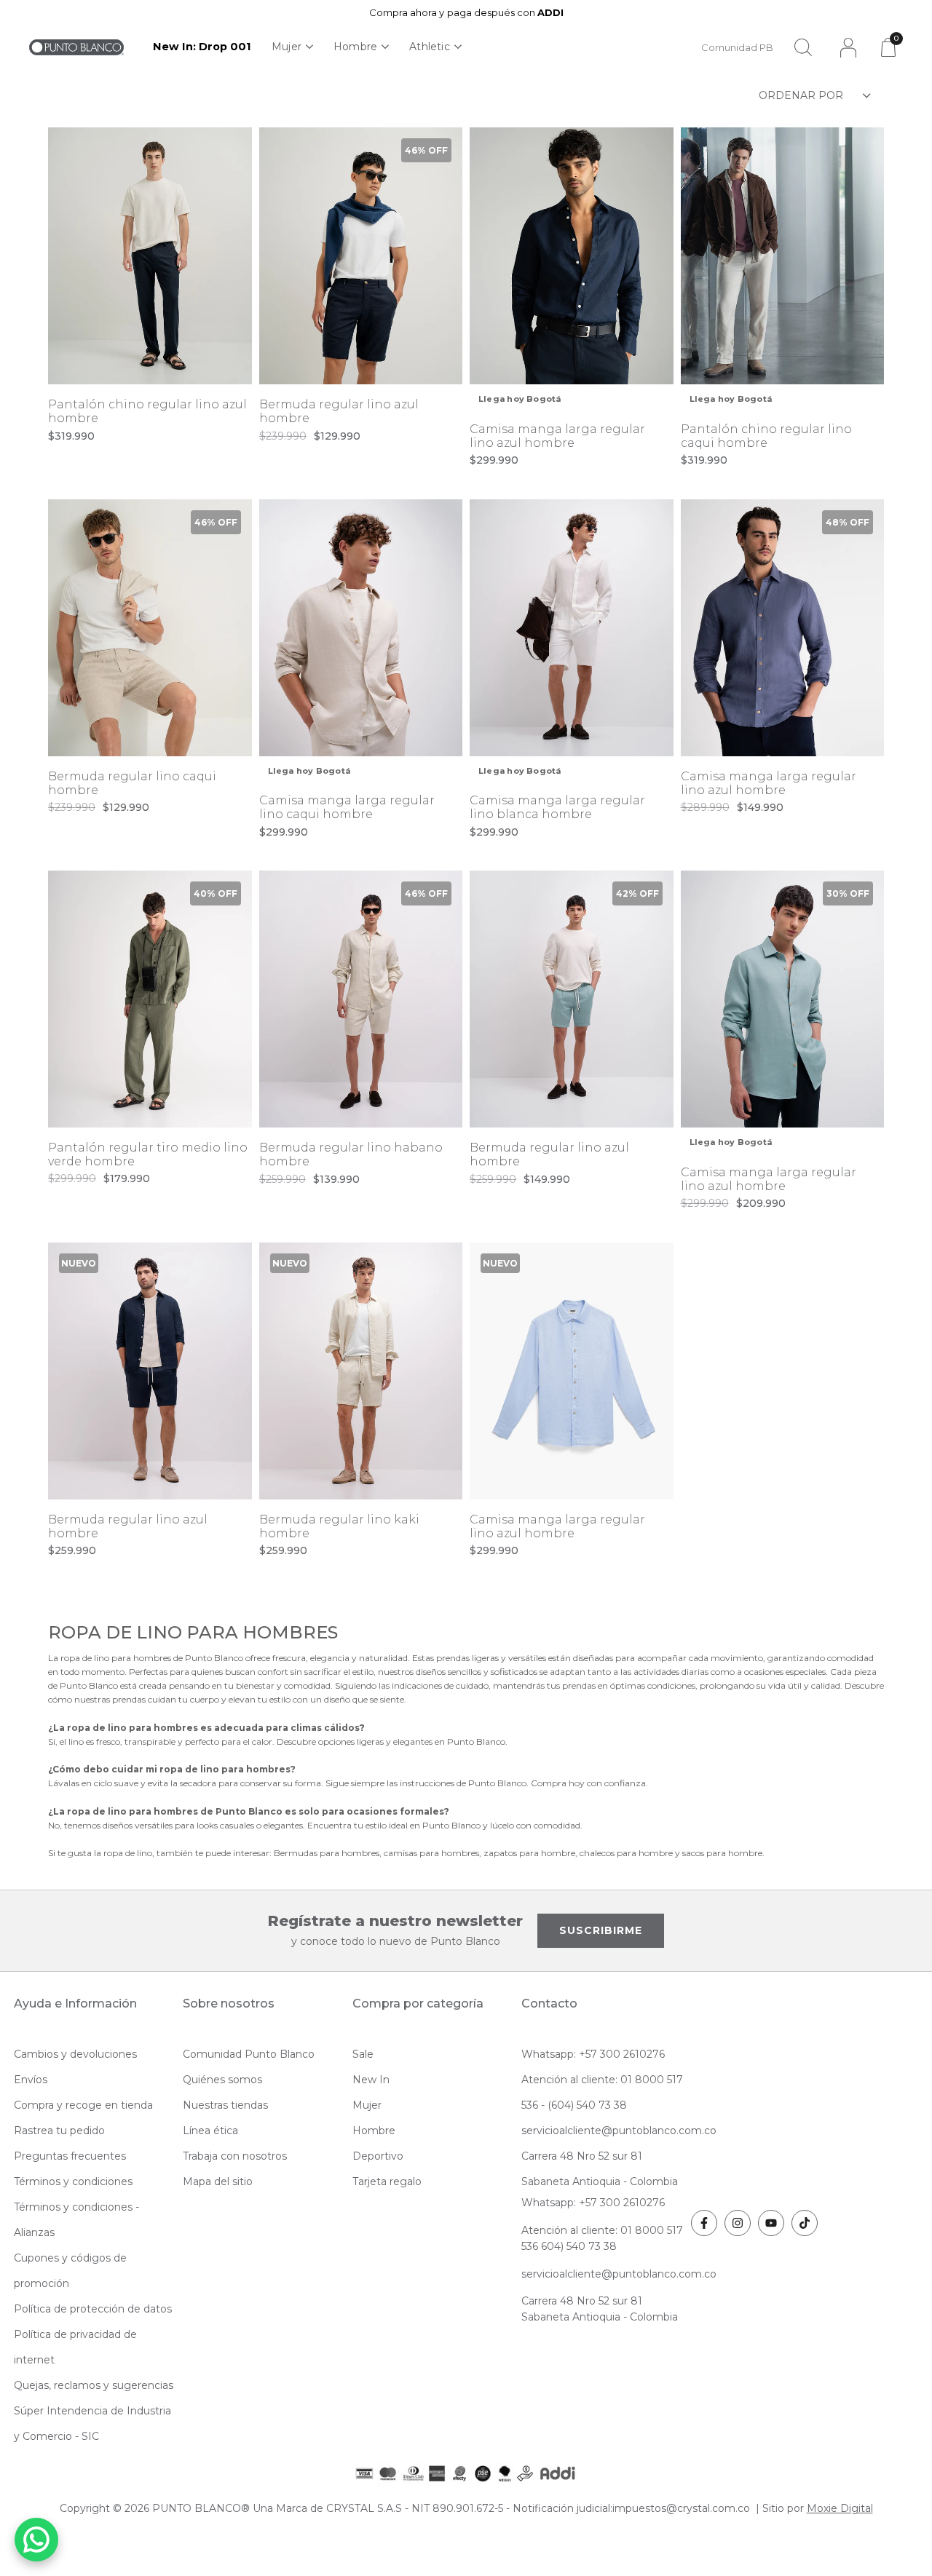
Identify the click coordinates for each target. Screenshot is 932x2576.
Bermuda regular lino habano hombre (351, 1154)
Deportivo (378, 2156)
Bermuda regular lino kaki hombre (339, 1526)
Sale (363, 2054)
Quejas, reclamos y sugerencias (94, 2385)
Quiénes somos (222, 2080)
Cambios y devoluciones (75, 2054)
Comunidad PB (737, 47)
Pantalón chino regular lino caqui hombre (766, 436)
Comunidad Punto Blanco (249, 2054)
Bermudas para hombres (327, 1853)
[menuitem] (202, 47)
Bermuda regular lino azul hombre (339, 411)
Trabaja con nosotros (235, 2156)
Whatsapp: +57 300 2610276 (593, 2054)
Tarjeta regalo (387, 2181)
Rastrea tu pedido (59, 2131)
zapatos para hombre (529, 1853)
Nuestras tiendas (225, 2105)
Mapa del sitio (218, 2181)
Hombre (355, 47)
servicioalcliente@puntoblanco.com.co (619, 2131)
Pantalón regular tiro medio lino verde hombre (148, 1154)
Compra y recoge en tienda (83, 2105)
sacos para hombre (722, 1853)
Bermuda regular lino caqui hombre (132, 783)
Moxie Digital (840, 2508)
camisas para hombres (431, 1853)
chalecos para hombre (626, 1853)
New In (371, 2080)
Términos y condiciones (73, 2181)
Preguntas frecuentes (70, 2156)
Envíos (31, 2080)
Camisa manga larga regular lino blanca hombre (557, 807)
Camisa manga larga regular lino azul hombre (557, 436)
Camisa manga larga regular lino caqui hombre (347, 807)
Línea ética (210, 2131)
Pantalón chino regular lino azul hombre (147, 411)
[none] (292, 47)
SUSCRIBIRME (601, 1930)
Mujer (287, 47)
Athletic (430, 47)
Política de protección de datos (93, 2309)
